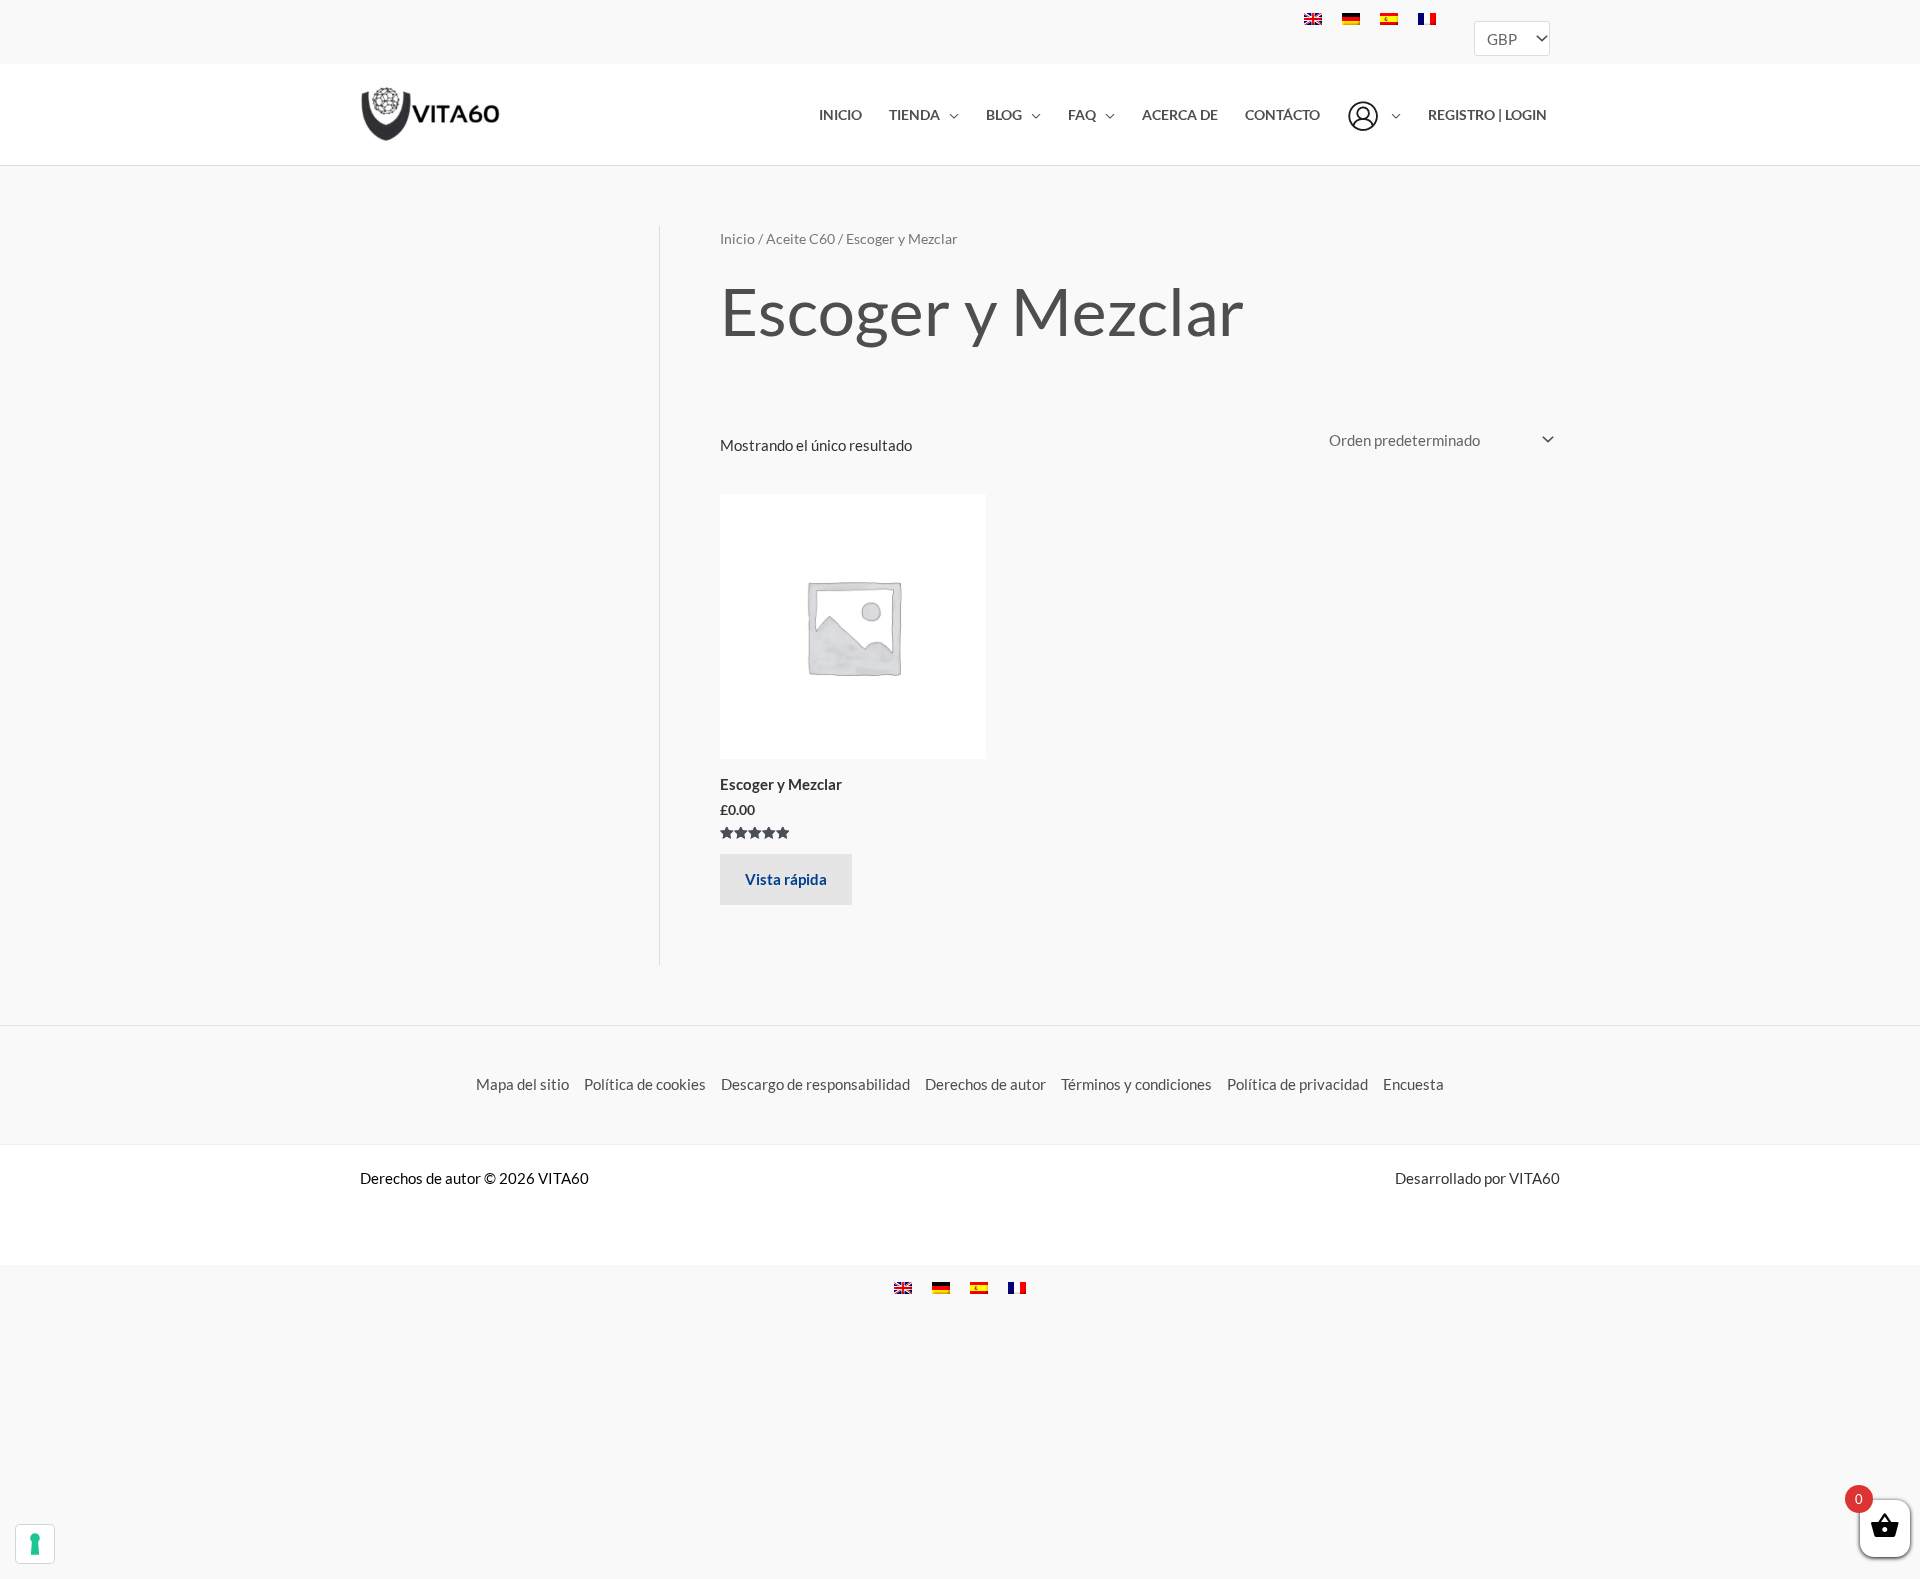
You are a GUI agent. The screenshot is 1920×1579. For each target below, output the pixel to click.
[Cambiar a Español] (1389, 18)
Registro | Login (1487, 115)
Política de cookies (645, 1084)
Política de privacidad (1297, 1084)
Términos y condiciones (1136, 1084)
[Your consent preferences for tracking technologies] (35, 1544)
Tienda (914, 115)
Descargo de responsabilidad (815, 1084)
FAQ (1082, 115)
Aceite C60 (800, 238)
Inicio (840, 115)
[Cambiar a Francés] (1427, 18)
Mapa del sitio (522, 1084)
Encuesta (1413, 1084)
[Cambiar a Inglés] (1313, 18)
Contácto (1282, 115)
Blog (1004, 115)
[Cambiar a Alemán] (1351, 18)
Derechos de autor (985, 1084)
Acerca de (1180, 115)
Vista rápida (786, 879)
